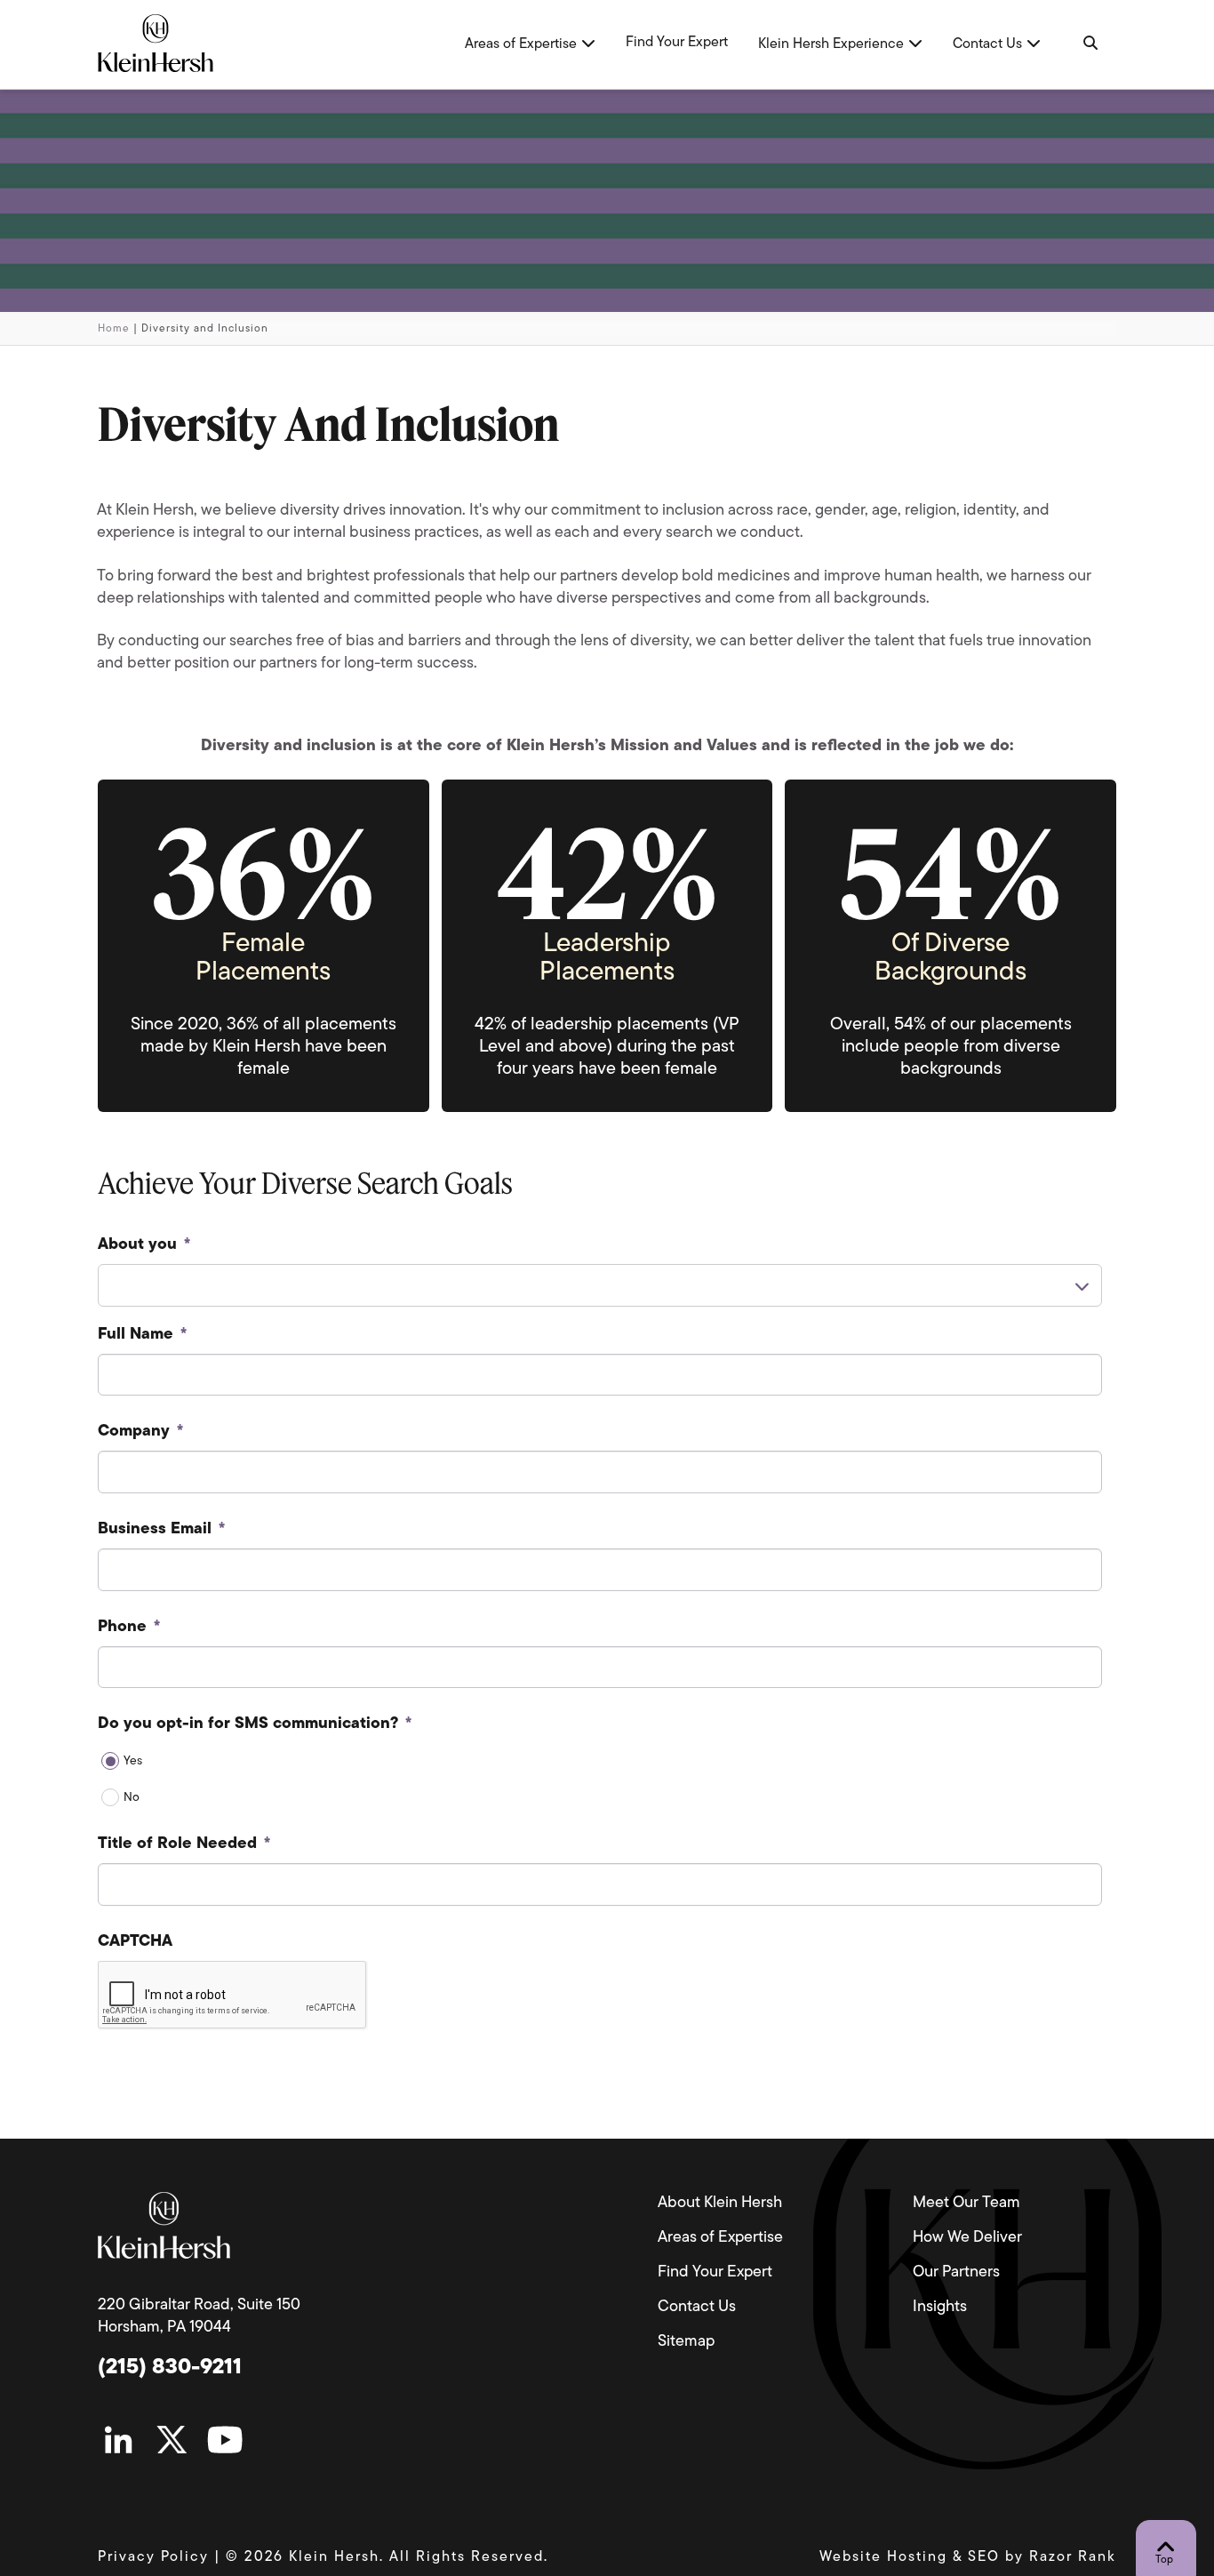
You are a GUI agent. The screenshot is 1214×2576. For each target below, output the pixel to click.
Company (140, 1432)
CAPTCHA (135, 1942)
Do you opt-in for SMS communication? (255, 1724)
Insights (940, 2308)
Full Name (142, 1335)
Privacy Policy (153, 2557)
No (132, 1798)
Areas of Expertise (720, 2238)
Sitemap (686, 2342)
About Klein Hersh (720, 2204)
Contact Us (697, 2308)
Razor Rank (1073, 2557)
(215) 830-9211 (170, 2368)
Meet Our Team (966, 2204)
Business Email (161, 1530)
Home (114, 329)
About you (144, 1245)
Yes (133, 1761)
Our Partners (956, 2273)
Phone (129, 1628)
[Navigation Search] (1089, 44)
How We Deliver (967, 2238)
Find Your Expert (715, 2273)
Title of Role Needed (184, 1844)
